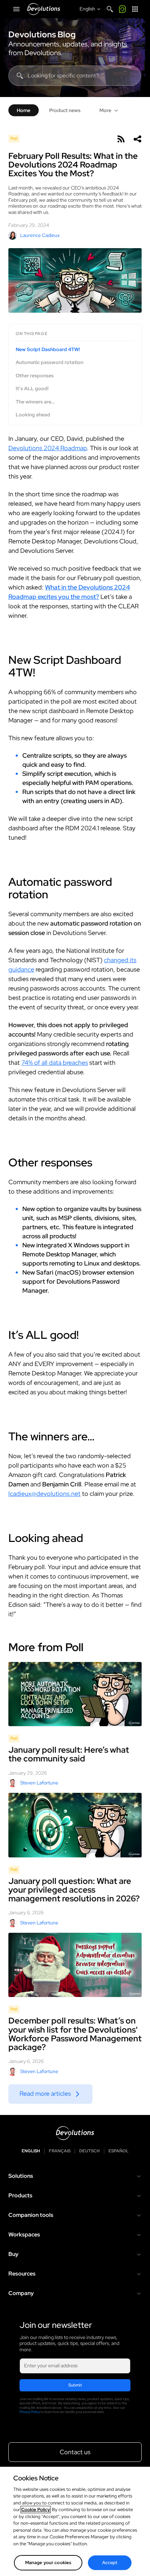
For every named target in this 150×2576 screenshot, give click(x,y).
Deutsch (89, 2151)
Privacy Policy (30, 2412)
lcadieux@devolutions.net (44, 1494)
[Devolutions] (44, 9)
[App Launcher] (135, 9)
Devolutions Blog (42, 35)
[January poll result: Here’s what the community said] (75, 1694)
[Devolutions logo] (75, 2133)
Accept (110, 2563)
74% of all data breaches (55, 1063)
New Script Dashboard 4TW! (48, 350)
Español (118, 2151)
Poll (14, 139)
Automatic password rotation (50, 362)
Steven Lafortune (39, 1783)
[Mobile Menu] (16, 9)
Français (60, 2151)
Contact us (75, 2452)
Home (24, 110)
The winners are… (35, 402)
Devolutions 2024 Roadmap (48, 448)
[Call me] (122, 9)
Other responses (35, 376)
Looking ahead (33, 415)
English (31, 2151)
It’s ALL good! (32, 389)
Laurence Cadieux (40, 235)
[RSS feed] (121, 139)
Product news (65, 110)
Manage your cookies (48, 2563)
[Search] (110, 9)
